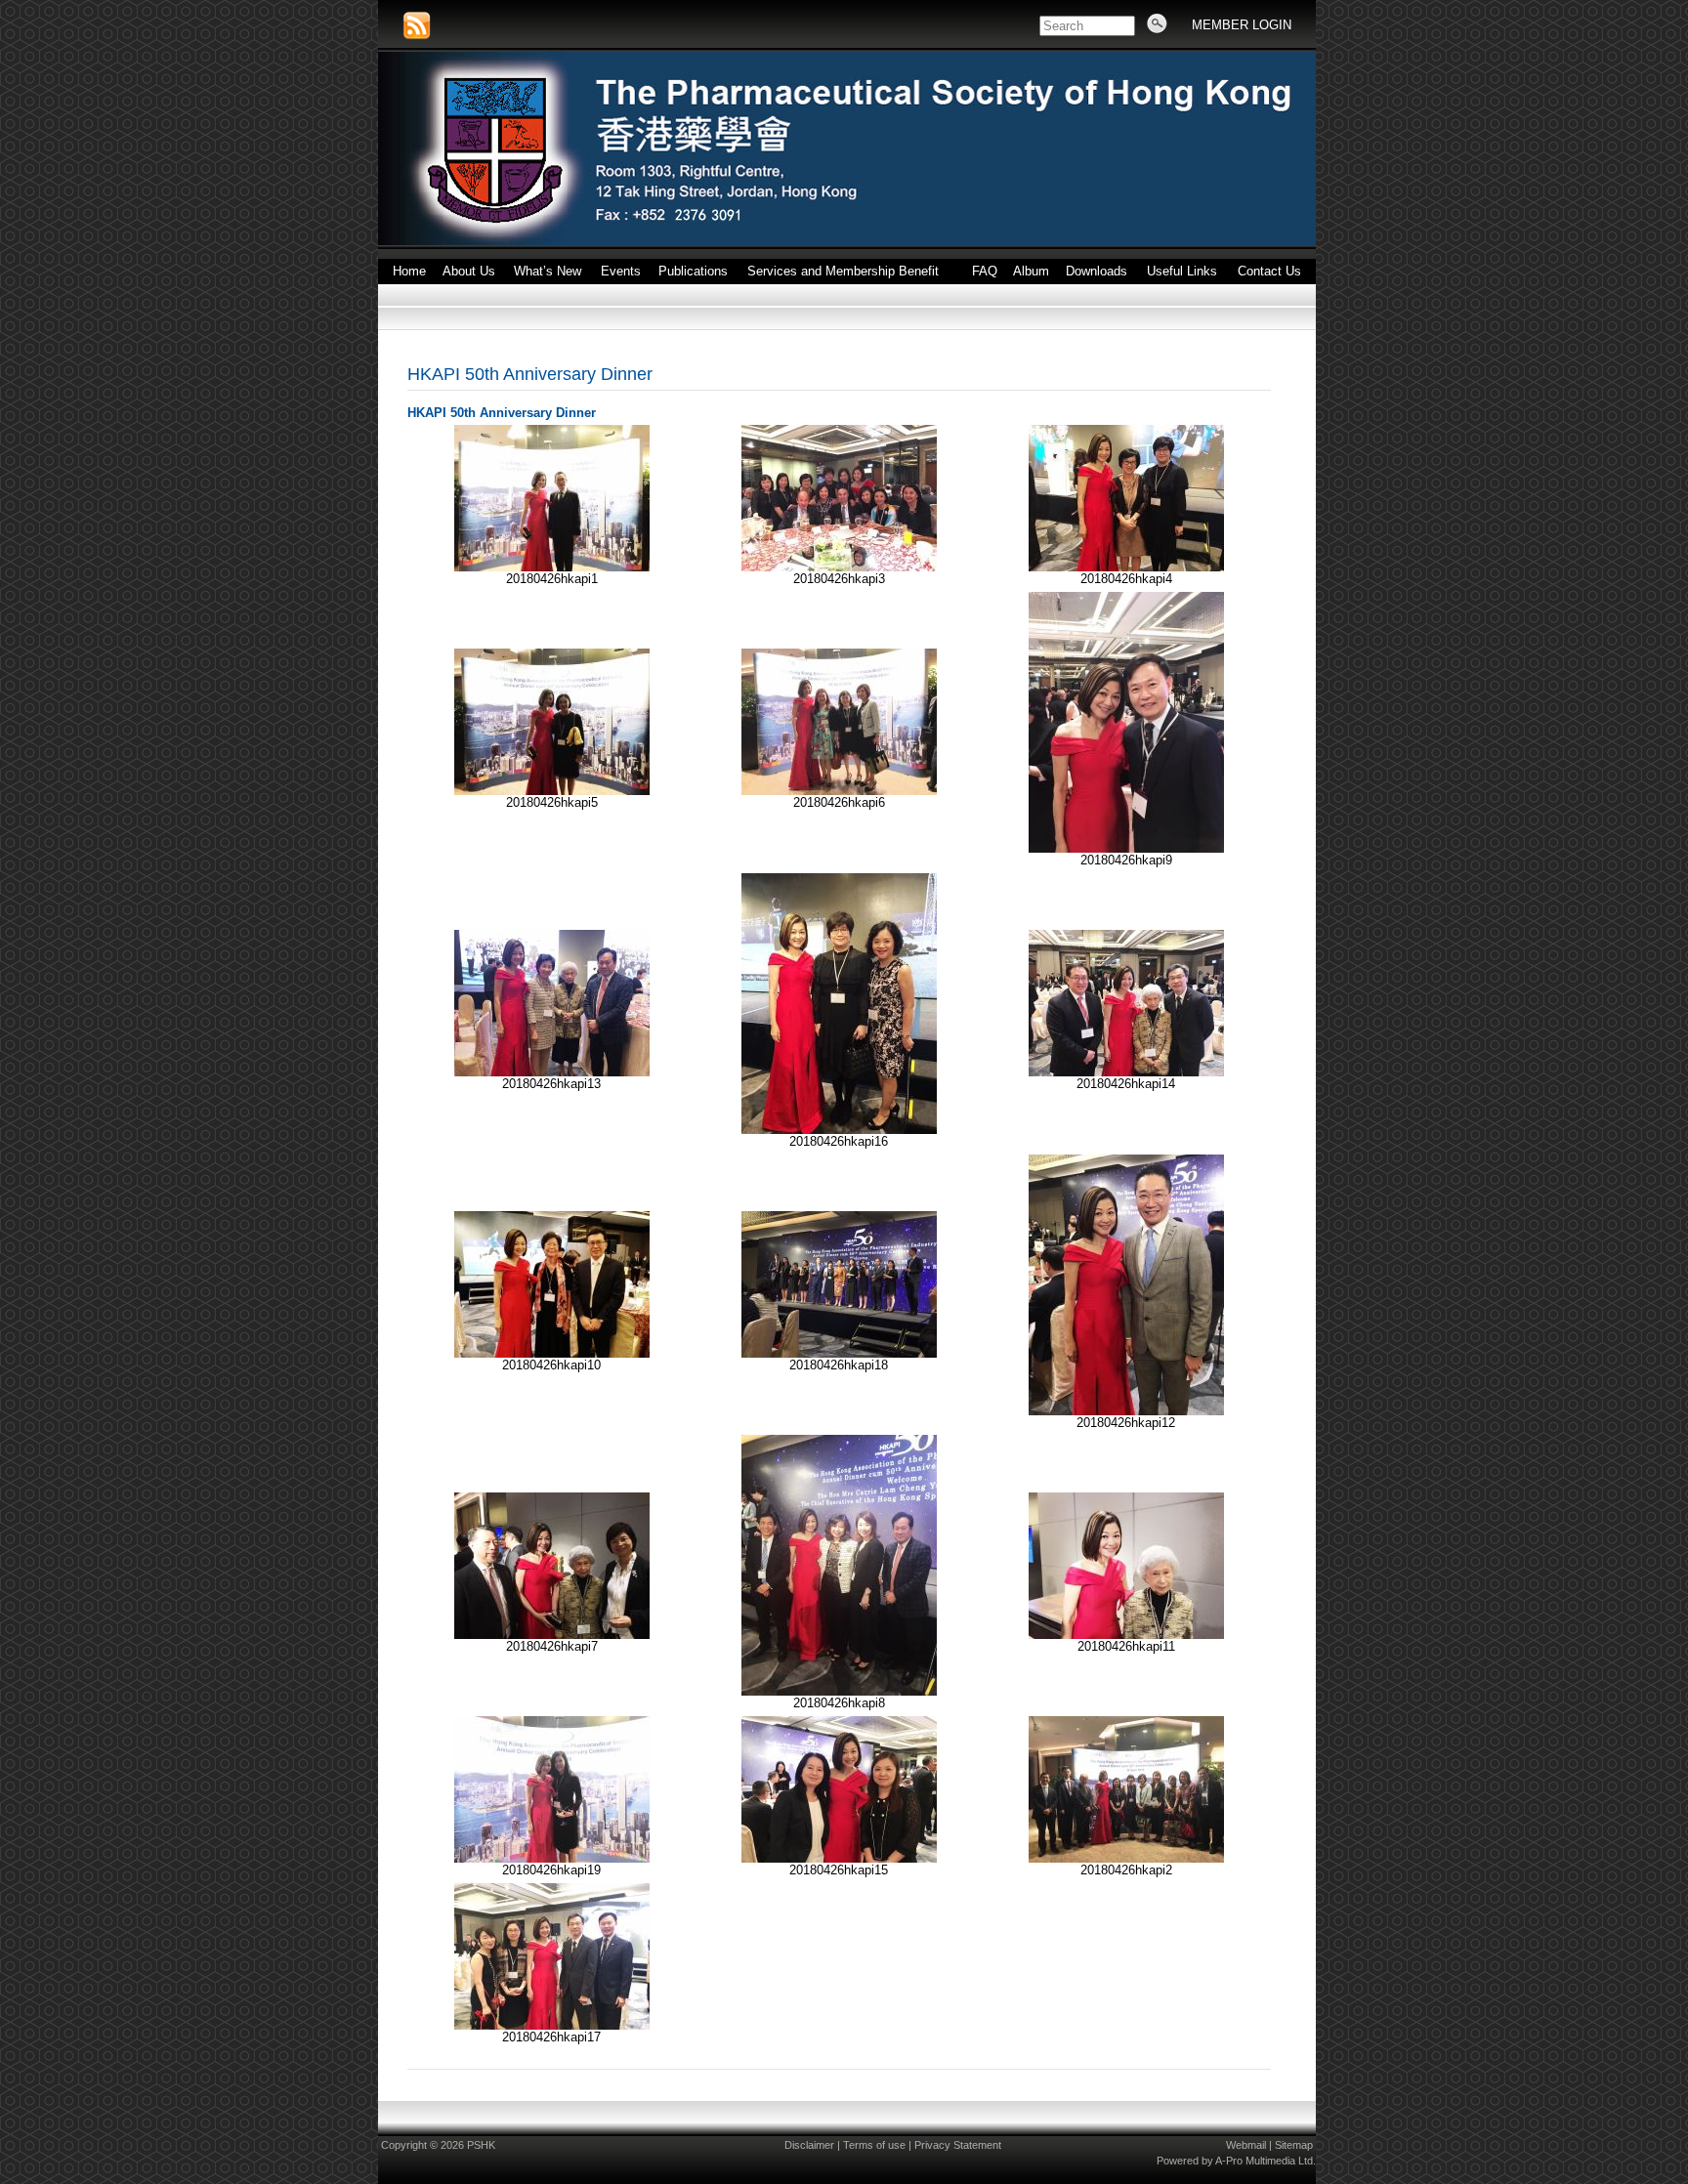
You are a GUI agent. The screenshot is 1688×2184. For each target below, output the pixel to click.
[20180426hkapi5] (552, 791)
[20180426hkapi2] (1126, 1858)
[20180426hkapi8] (839, 1691)
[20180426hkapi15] (839, 1858)
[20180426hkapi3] (839, 567)
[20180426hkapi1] (552, 567)
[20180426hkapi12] (1126, 1411)
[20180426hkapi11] (1126, 1635)
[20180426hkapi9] (1126, 848)
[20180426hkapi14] (1126, 1072)
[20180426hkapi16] (839, 1130)
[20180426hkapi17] (552, 2025)
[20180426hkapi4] (1126, 567)
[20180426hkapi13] (552, 1072)
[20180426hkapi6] (839, 791)
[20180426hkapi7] (552, 1635)
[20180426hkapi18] (839, 1353)
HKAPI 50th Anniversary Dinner (530, 374)
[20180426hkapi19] (552, 1858)
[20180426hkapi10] (552, 1353)
